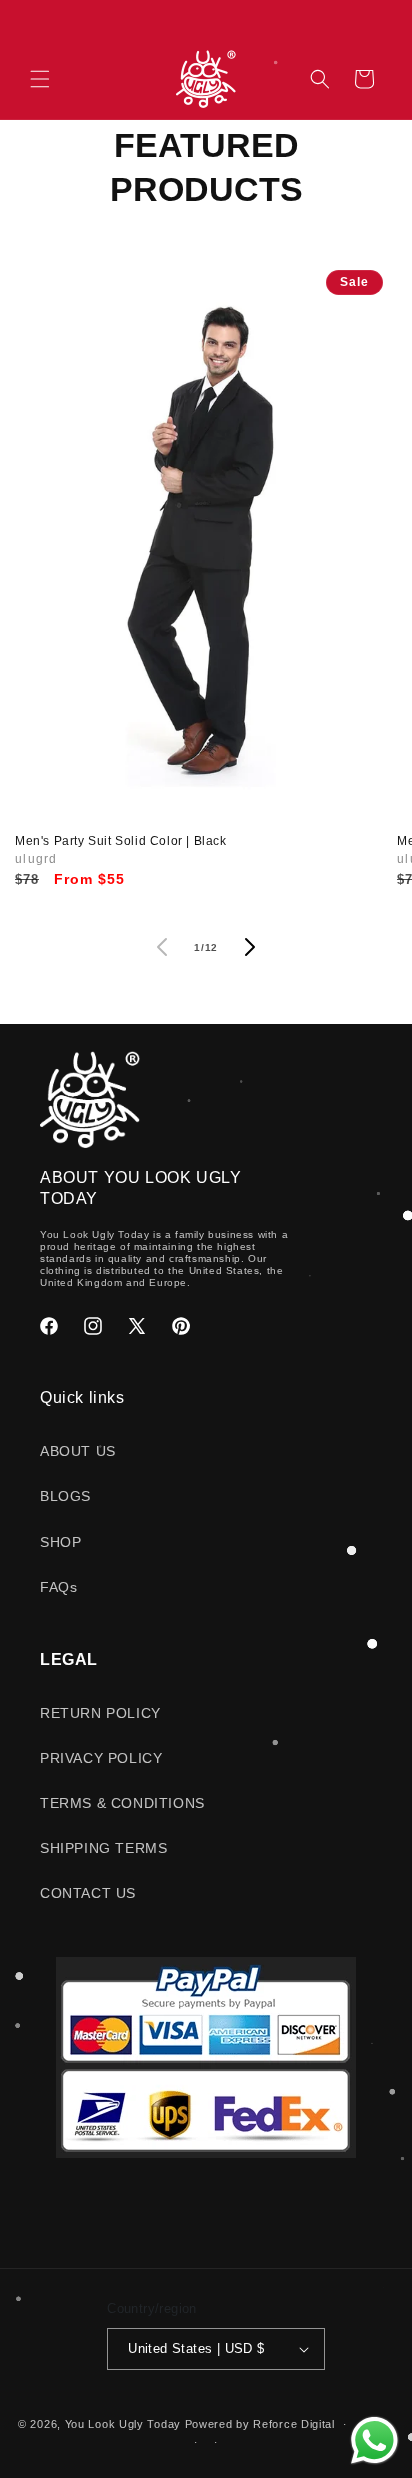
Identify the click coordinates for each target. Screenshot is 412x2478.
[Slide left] (162, 947)
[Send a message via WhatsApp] (374, 2440)
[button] (40, 79)
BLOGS (65, 1496)
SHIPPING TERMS (103, 1848)
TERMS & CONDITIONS (122, 1803)
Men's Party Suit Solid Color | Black (121, 841)
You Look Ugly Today (123, 2424)
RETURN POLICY (100, 1713)
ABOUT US (78, 1451)
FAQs (58, 1587)
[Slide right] (250, 947)
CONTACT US (88, 1893)
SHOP (60, 1542)
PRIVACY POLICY (101, 1758)
